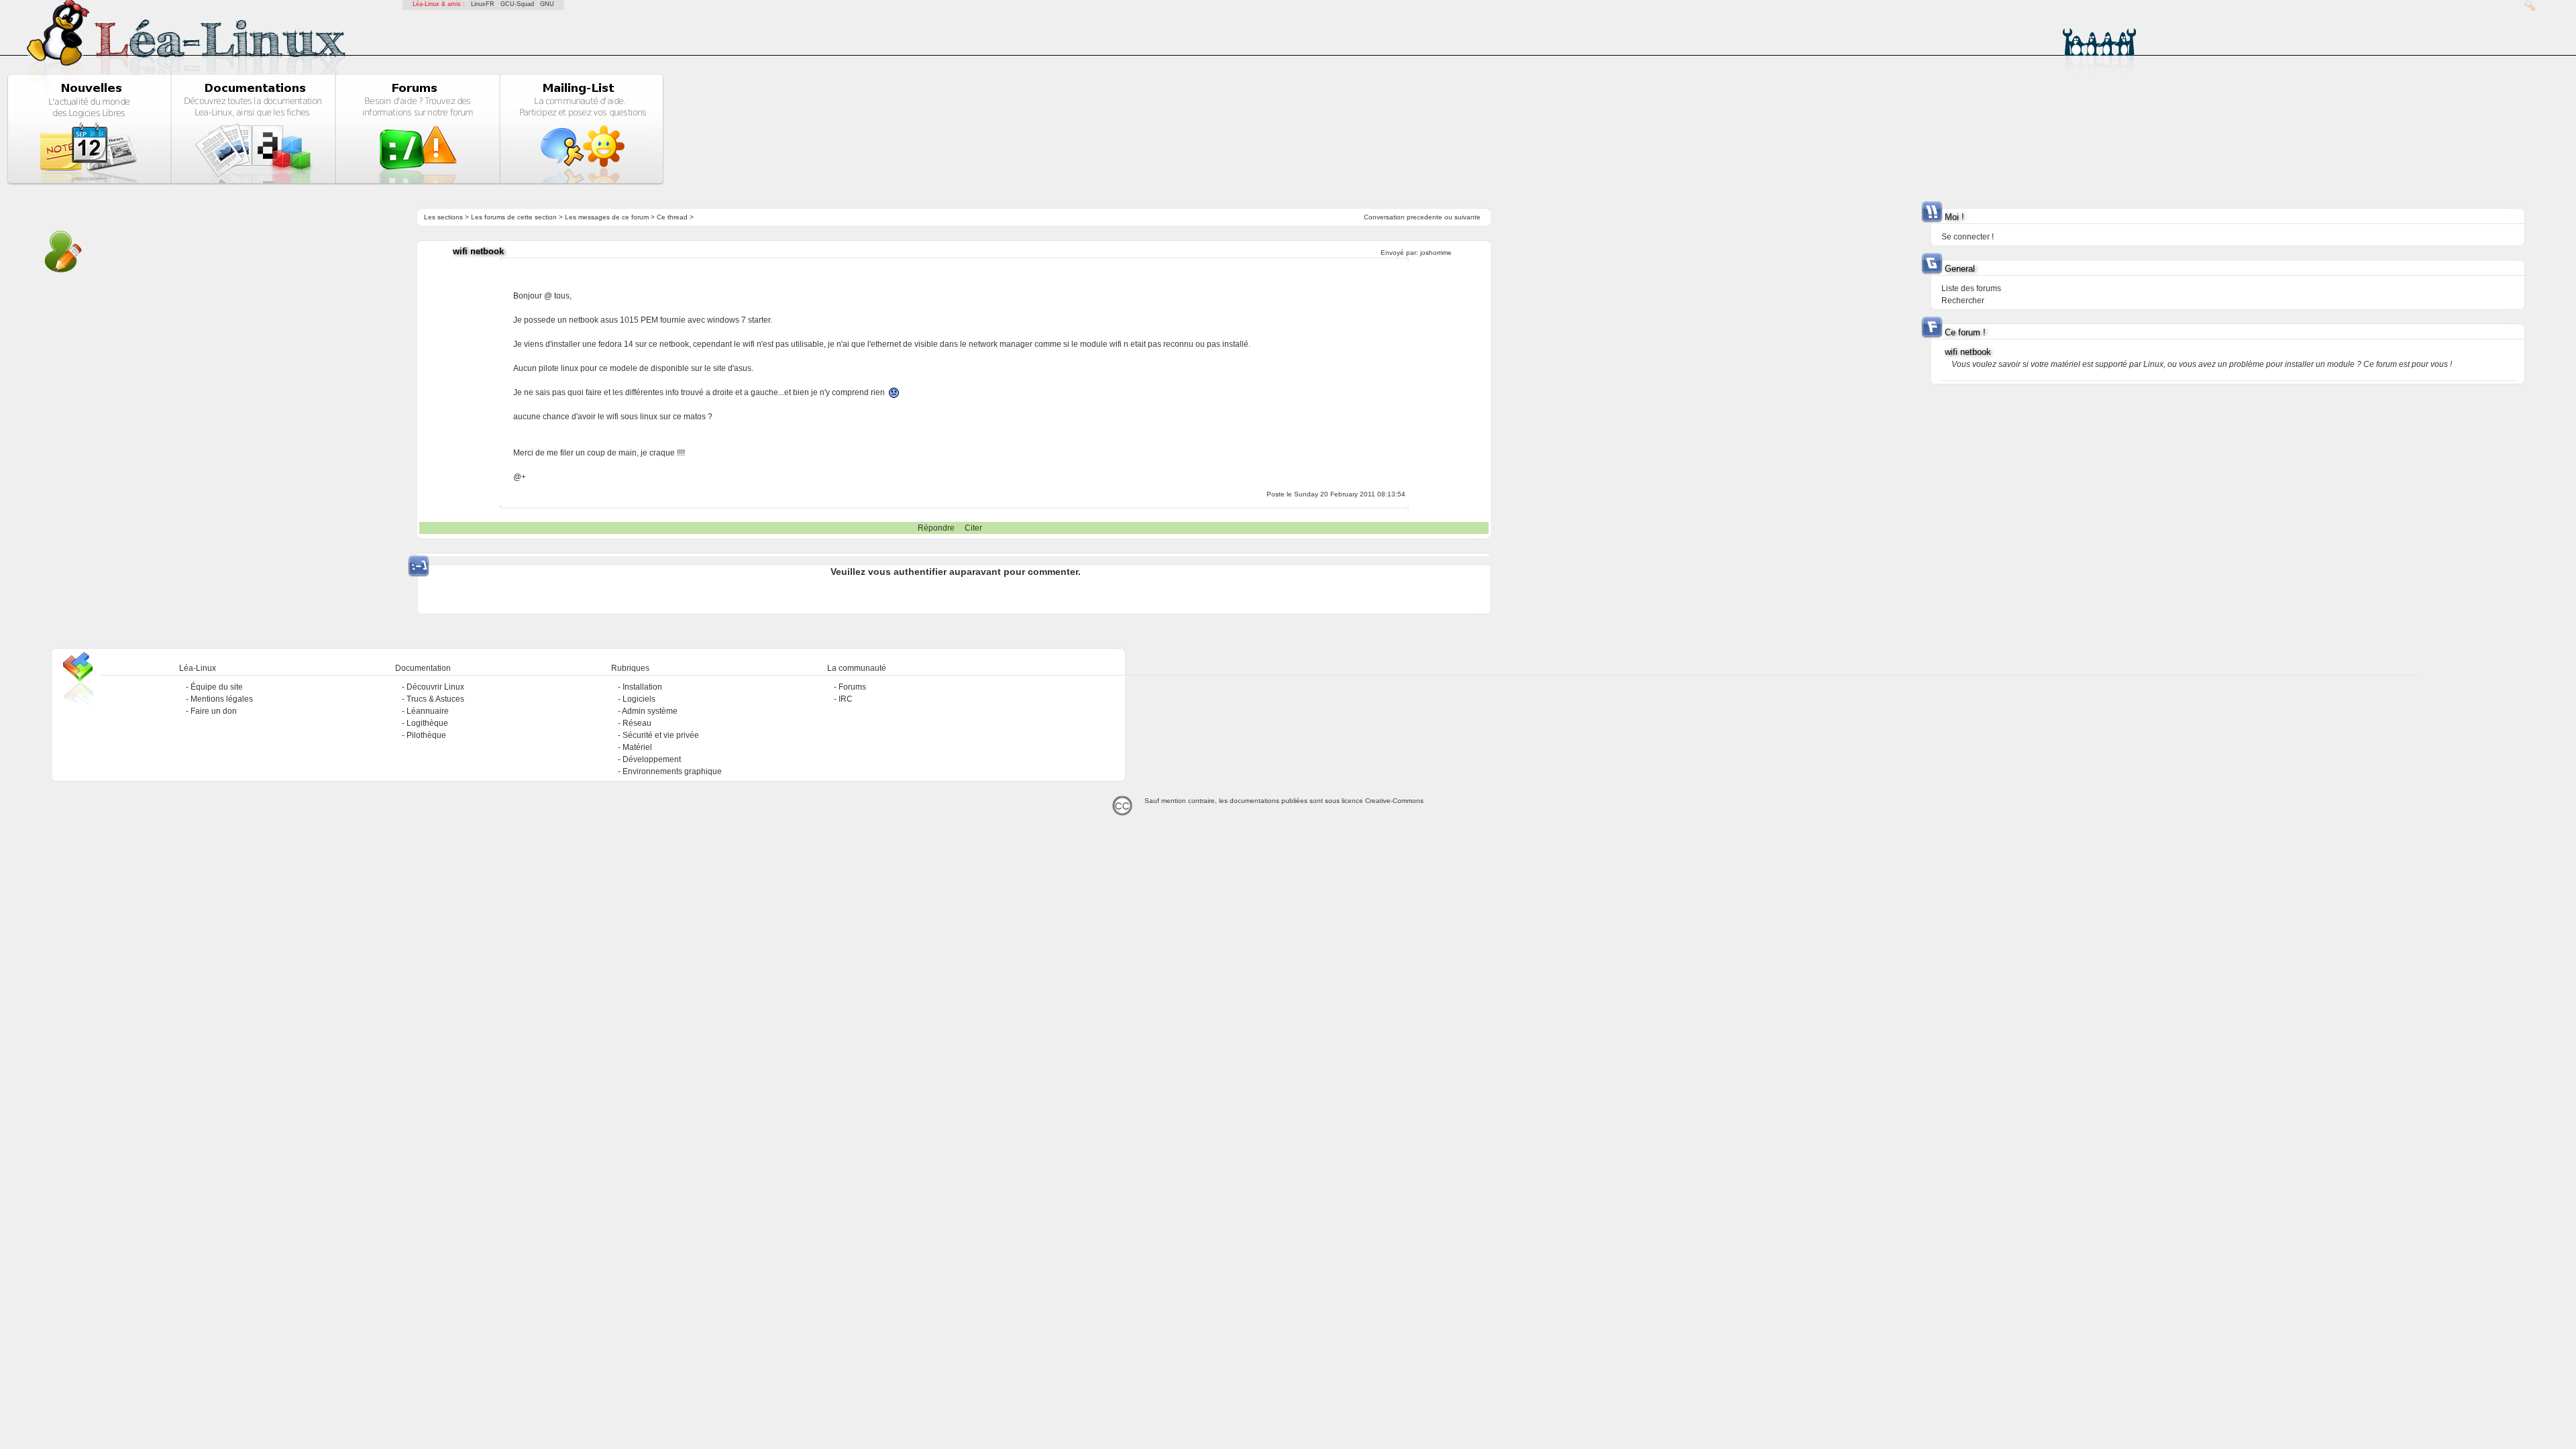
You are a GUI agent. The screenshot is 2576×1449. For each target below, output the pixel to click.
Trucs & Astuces (435, 699)
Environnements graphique (672, 771)
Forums (852, 687)
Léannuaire (428, 711)
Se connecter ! (1968, 237)
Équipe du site (217, 687)
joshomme (1436, 253)
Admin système (650, 711)
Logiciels (639, 699)
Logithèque (427, 723)
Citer (973, 528)
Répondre (936, 528)
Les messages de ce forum (607, 217)
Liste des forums (1971, 288)
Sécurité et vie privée (661, 735)
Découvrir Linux (435, 687)
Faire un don (214, 711)
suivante (1467, 217)
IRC (846, 699)
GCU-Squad (517, 4)
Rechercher (1963, 301)
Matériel (637, 747)
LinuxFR (483, 4)
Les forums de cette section (514, 217)
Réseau (637, 723)
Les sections (443, 217)
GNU (547, 4)
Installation (642, 687)
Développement (652, 759)
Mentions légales (222, 699)
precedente (1425, 217)
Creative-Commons (1394, 801)
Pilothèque (426, 735)
